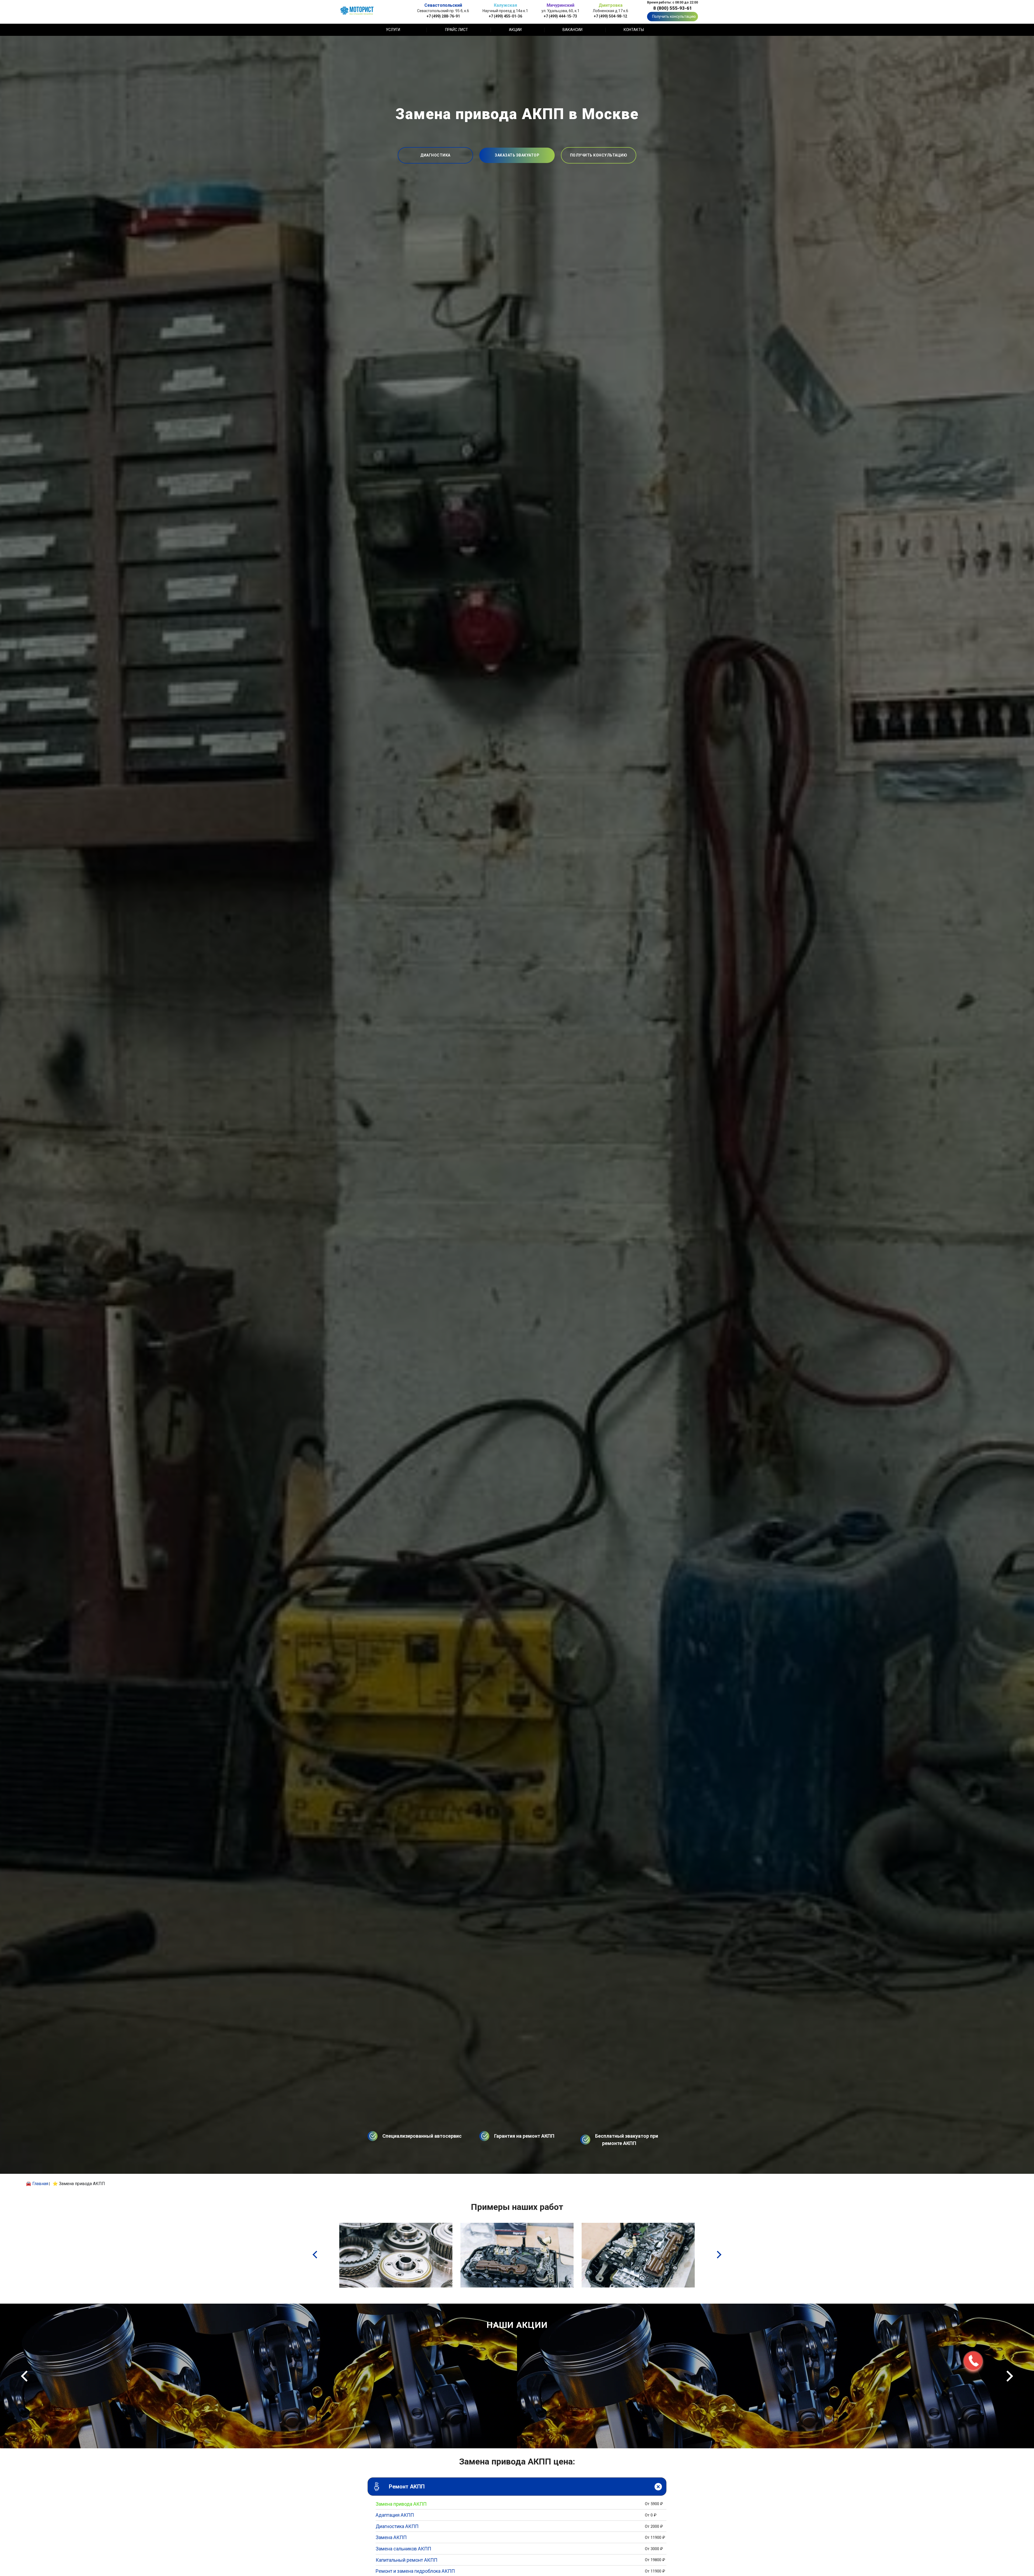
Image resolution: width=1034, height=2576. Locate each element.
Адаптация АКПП (395, 2515)
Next (1010, 2376)
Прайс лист (457, 30)
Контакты (634, 30)
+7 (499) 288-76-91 (443, 16)
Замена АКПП (391, 2537)
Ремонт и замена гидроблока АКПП (415, 2571)
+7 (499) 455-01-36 (505, 16)
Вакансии (572, 30)
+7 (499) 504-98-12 (610, 16)
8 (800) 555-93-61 (673, 8)
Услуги (393, 30)
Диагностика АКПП (397, 2526)
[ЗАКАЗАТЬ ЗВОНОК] (973, 2361)
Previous (24, 2376)
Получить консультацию (674, 16)
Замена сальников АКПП (403, 2549)
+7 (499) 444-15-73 (560, 16)
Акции (515, 30)
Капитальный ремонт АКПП (406, 2560)
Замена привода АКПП (401, 2504)
